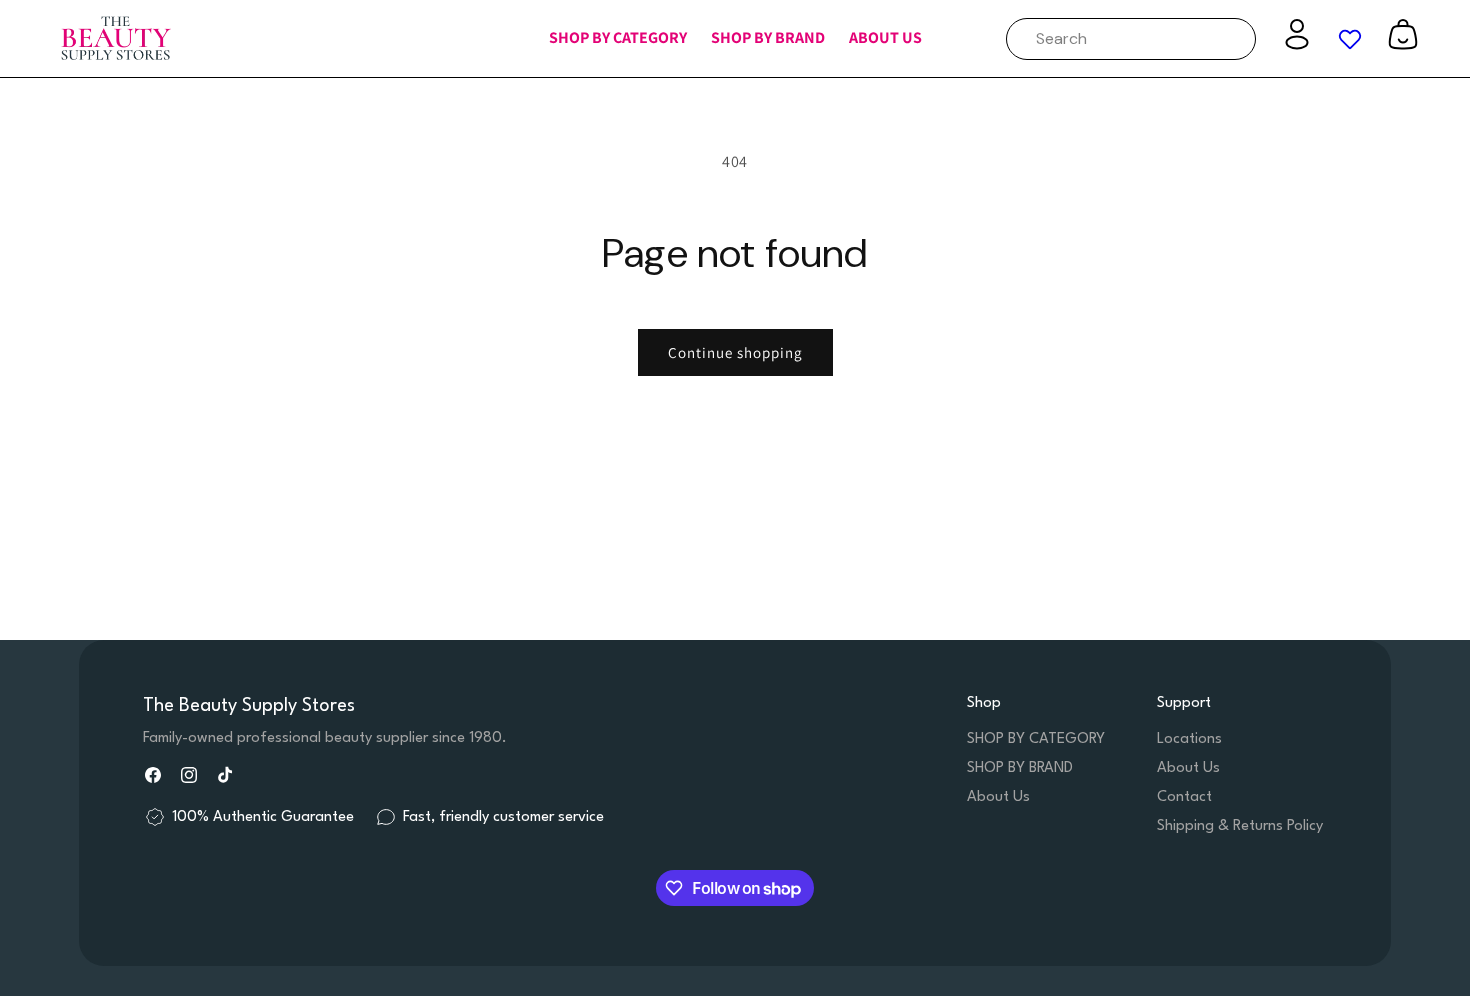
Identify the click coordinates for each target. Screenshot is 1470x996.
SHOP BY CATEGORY (1036, 739)
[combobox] (1131, 39)
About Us (998, 797)
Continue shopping (735, 352)
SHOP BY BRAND (1020, 768)
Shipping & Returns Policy (1240, 826)
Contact (1184, 797)
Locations (1189, 739)
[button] (618, 38)
